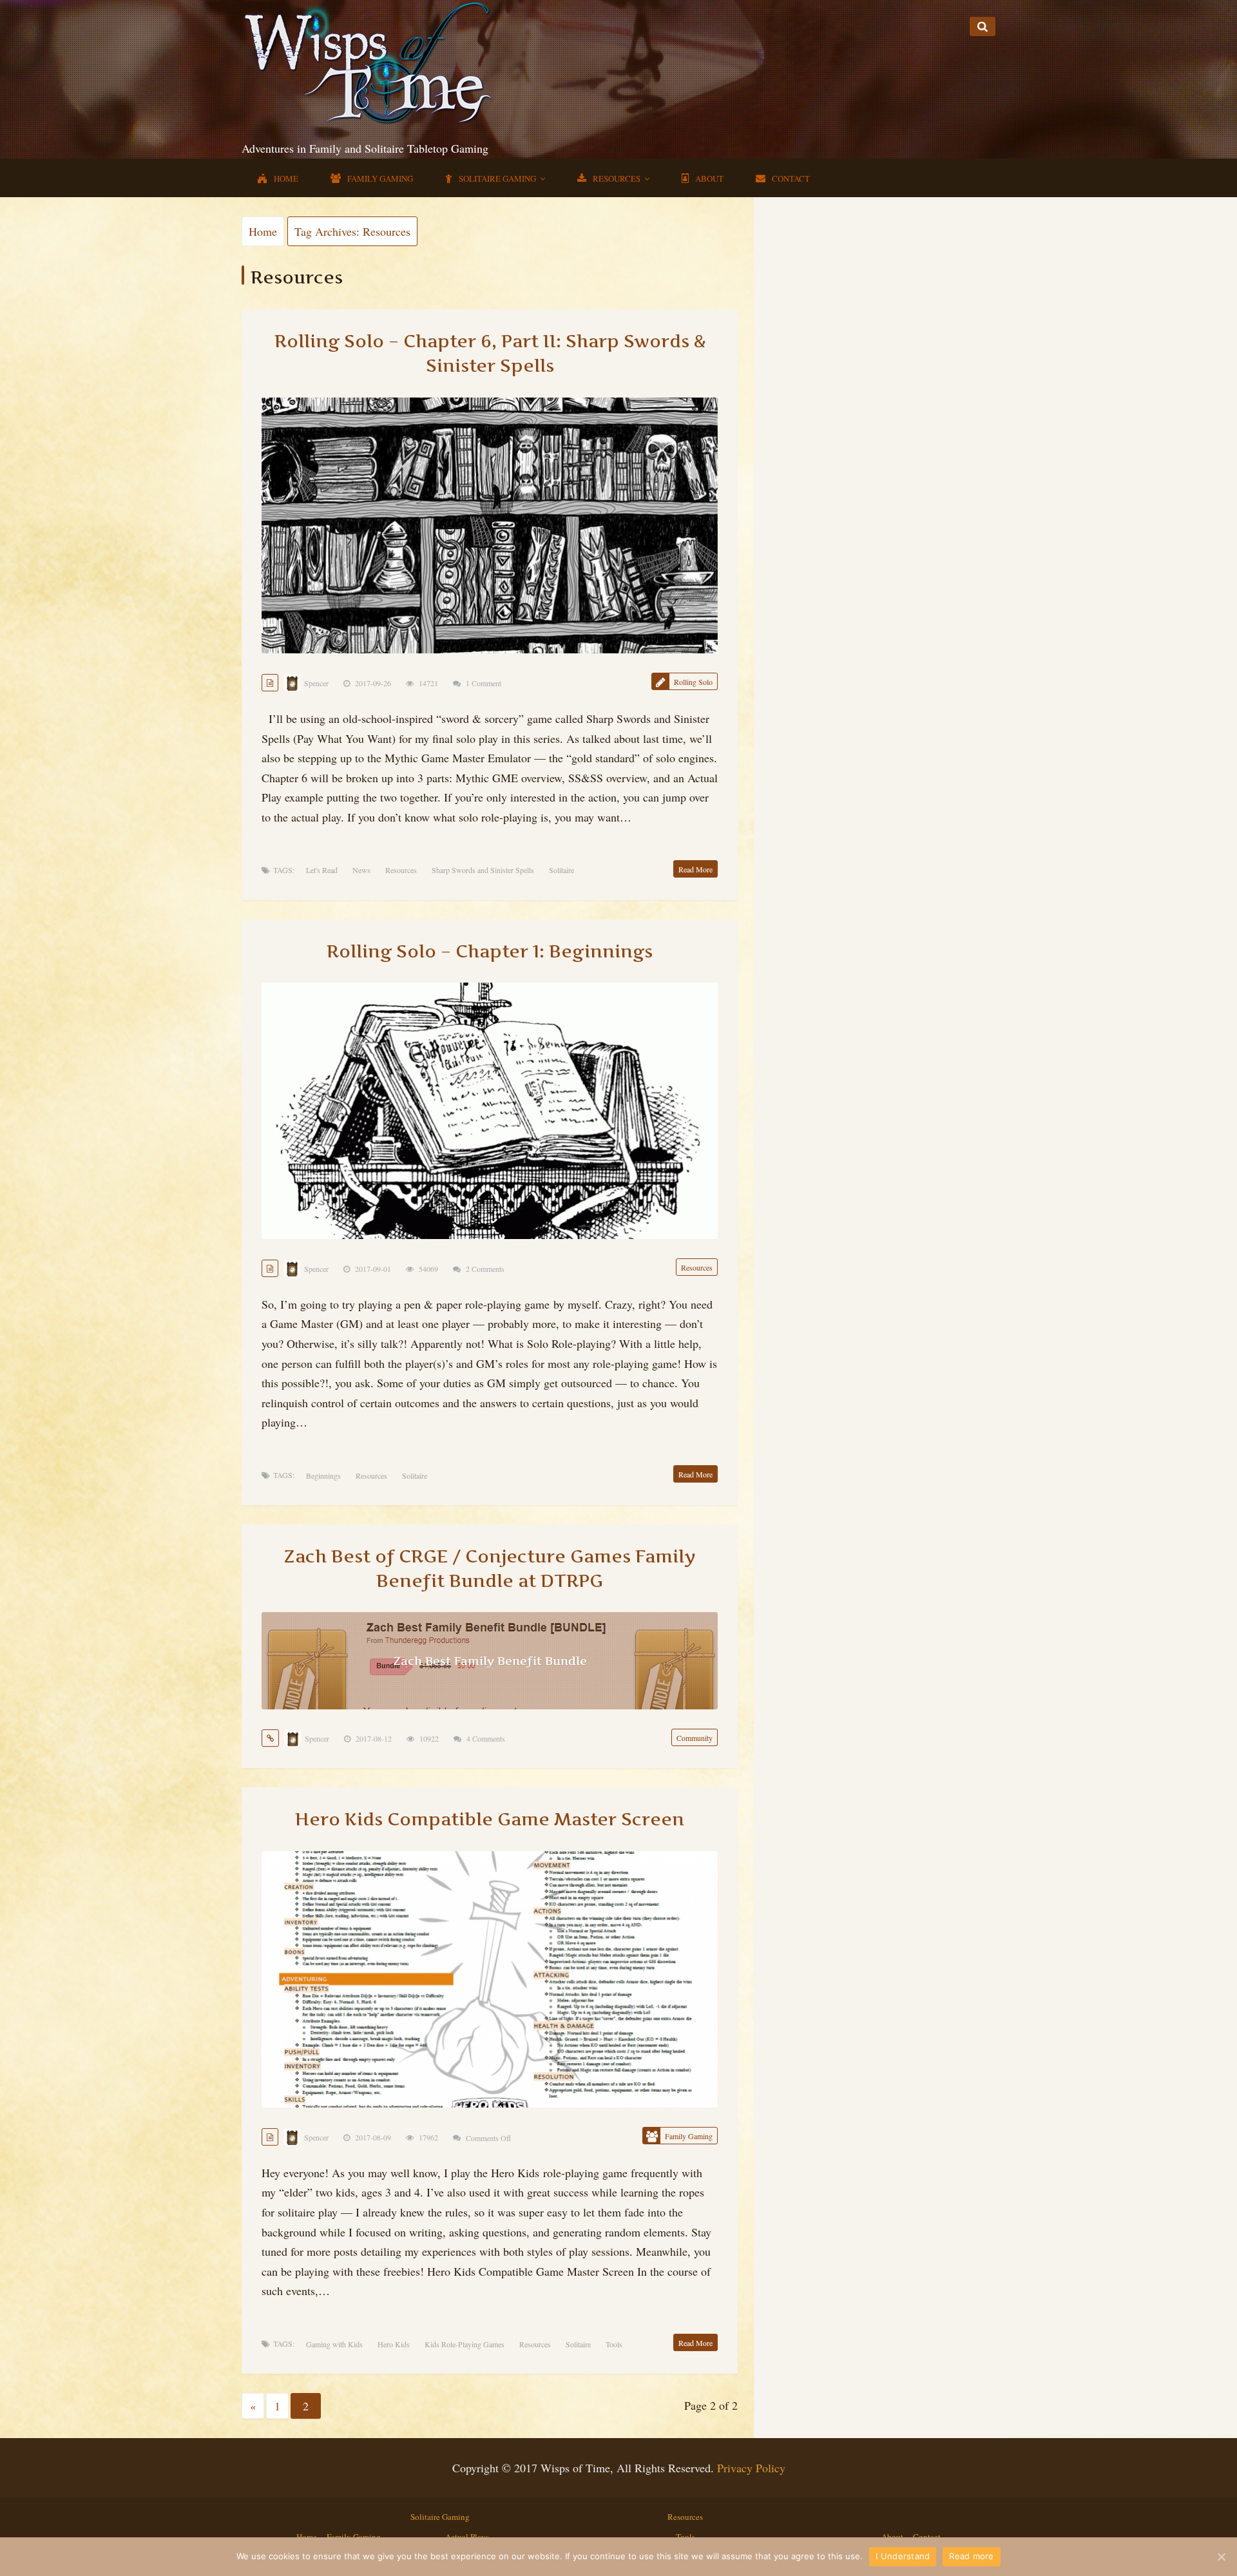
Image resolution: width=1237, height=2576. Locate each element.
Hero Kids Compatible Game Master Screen (490, 1819)
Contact (791, 178)
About (709, 178)
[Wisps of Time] (370, 61)
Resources (617, 178)
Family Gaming (380, 178)
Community (695, 1738)
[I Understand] (1221, 2557)
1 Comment (484, 683)
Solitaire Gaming (497, 178)
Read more (971, 2556)
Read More (695, 869)
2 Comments (485, 1269)
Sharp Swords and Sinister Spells (483, 870)
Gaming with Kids (334, 2344)
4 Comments (486, 1738)
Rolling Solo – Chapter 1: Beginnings (490, 951)
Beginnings (323, 1475)
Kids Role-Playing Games (465, 2344)
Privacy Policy (751, 2468)
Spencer (316, 683)
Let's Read (322, 870)
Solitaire (561, 870)
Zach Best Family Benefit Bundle (490, 1661)
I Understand (903, 2556)
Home (286, 178)
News (361, 870)
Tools (614, 2344)
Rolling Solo (693, 682)
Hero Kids (394, 2344)
